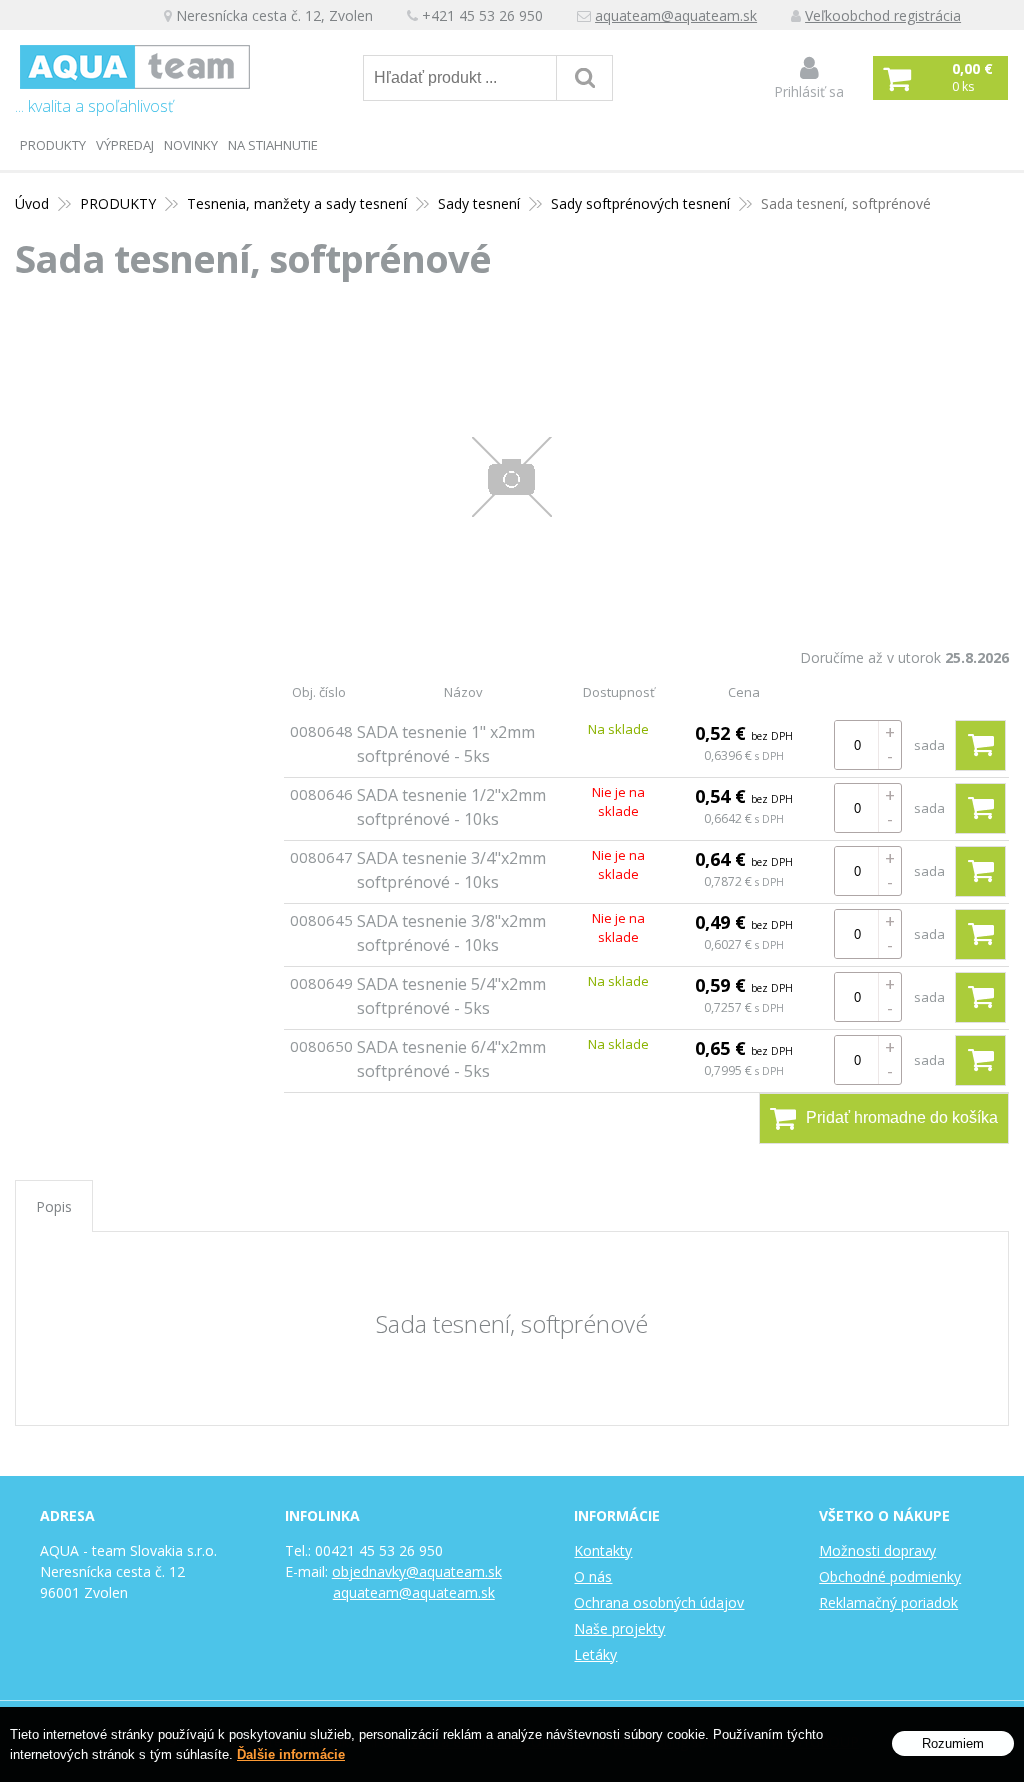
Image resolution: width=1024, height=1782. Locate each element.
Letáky (595, 1654)
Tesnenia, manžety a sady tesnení (297, 203)
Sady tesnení (479, 203)
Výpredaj (125, 145)
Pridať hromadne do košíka (902, 1117)
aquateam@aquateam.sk (676, 15)
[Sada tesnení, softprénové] (512, 477)
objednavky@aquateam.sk (417, 1571)
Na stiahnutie (273, 145)
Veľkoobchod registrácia (883, 15)
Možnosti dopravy (877, 1550)
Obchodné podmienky (890, 1576)
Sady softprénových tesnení (640, 203)
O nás (593, 1576)
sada (929, 745)
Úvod (32, 203)
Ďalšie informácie (291, 1754)
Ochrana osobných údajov (659, 1602)
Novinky (191, 145)
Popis (54, 1206)
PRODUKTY (53, 145)
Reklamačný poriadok (888, 1602)
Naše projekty (619, 1628)
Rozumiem (953, 1743)
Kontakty (603, 1550)
